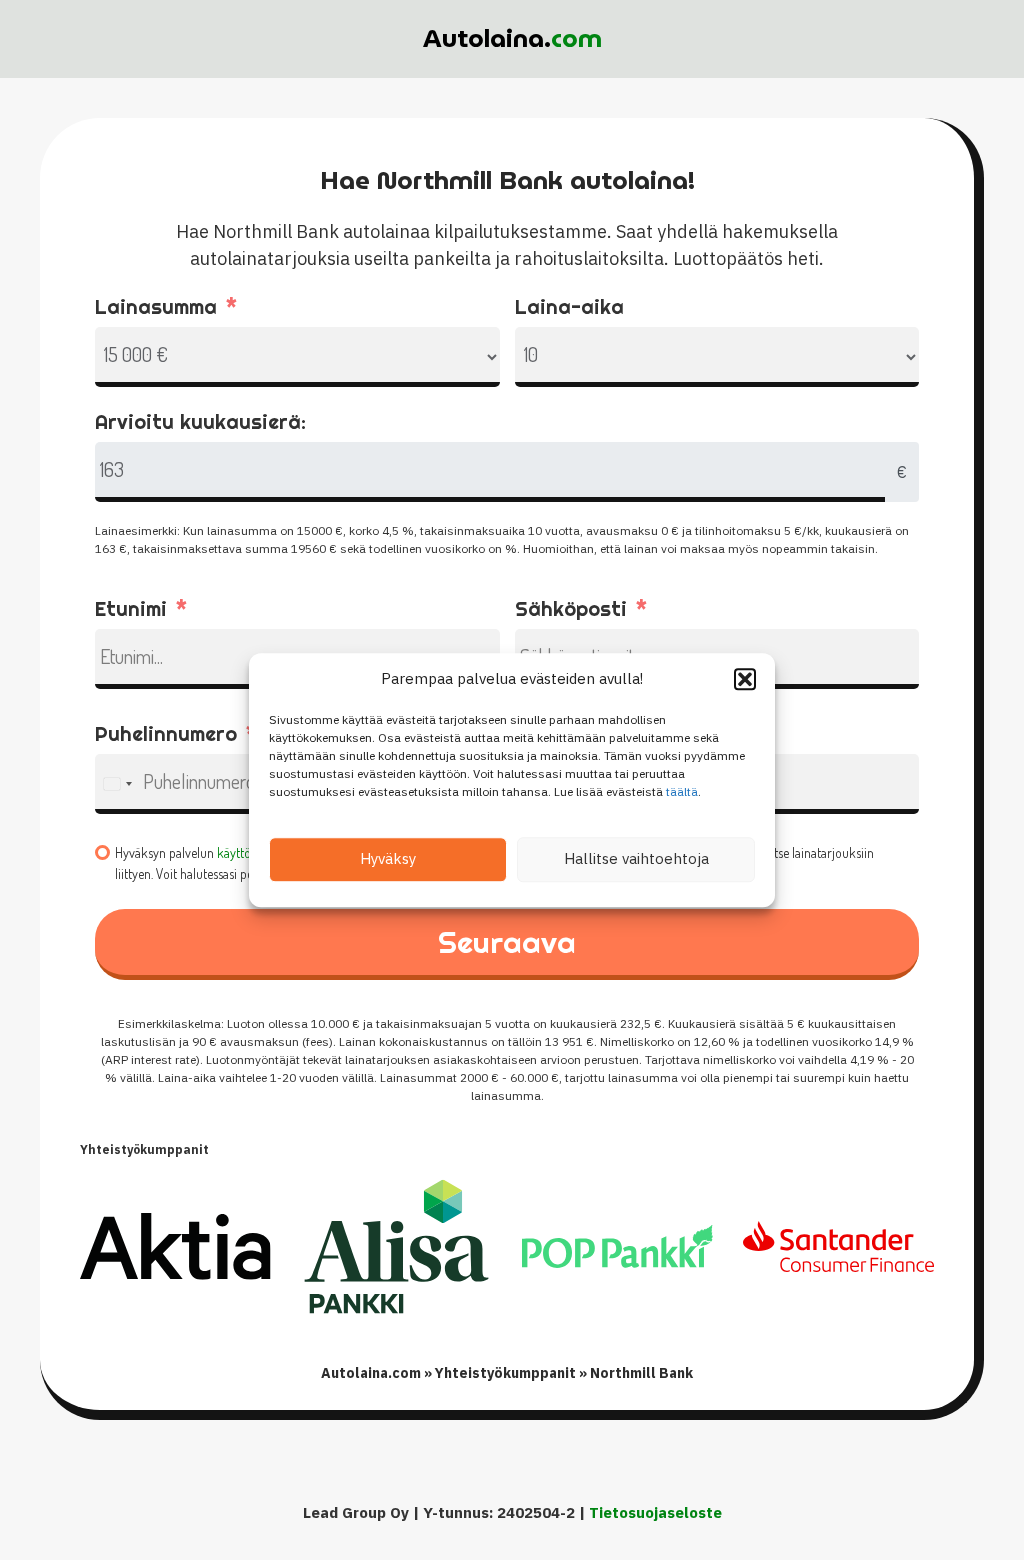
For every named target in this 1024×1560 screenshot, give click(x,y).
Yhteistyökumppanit (505, 1373)
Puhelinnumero (166, 733)
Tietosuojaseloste (655, 1512)
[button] (745, 680)
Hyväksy (388, 858)
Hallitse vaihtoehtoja (636, 858)
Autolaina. (512, 38)
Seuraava (507, 942)
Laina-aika (569, 306)
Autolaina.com (371, 1373)
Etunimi (131, 608)
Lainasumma (156, 306)
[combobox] (117, 784)
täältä (682, 791)
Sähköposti (571, 608)
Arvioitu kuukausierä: (200, 421)
